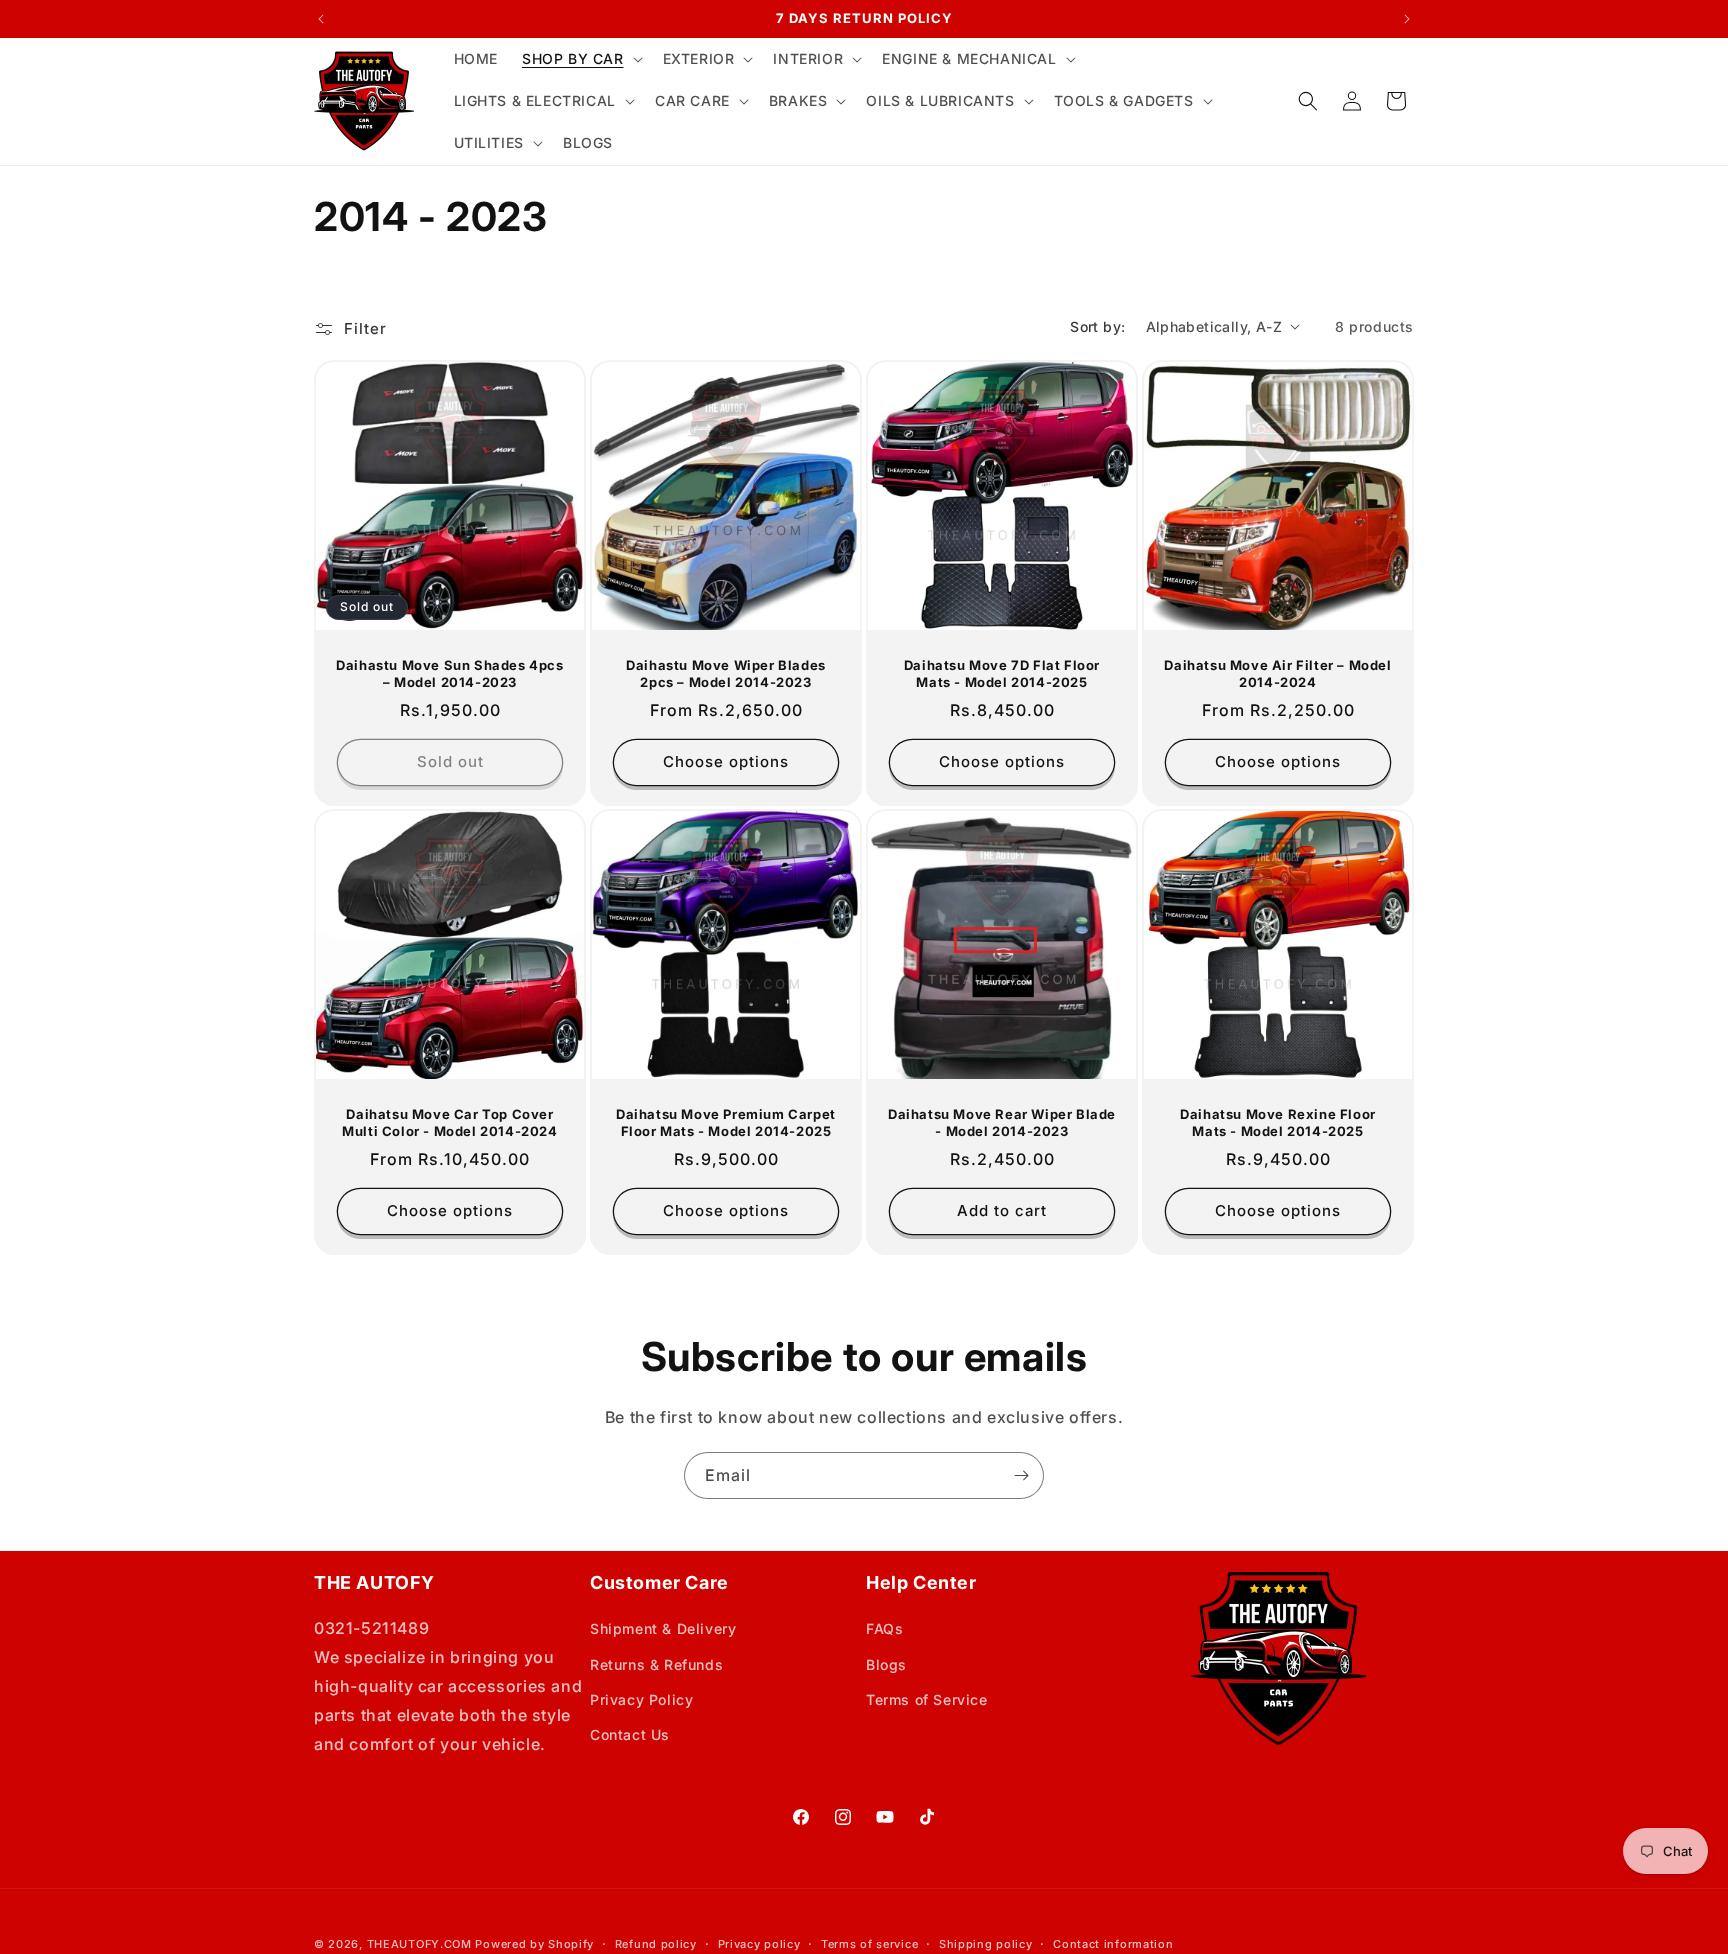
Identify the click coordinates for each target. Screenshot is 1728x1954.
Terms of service (869, 1944)
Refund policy (656, 1944)
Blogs (886, 1664)
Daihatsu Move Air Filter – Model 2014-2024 (1277, 673)
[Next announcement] (1407, 19)
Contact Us (630, 1734)
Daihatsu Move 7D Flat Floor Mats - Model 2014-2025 (1002, 673)
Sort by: (1097, 326)
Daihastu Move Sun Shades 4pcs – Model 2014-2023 (449, 673)
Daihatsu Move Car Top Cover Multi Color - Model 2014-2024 (449, 1122)
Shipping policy (986, 1944)
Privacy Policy (641, 1699)
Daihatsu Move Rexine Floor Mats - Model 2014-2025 (1278, 1122)
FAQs (884, 1628)
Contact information (1113, 1944)
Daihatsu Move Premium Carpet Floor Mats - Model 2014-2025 (726, 1122)
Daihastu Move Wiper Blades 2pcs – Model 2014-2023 (726, 673)
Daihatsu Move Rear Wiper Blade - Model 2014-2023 (1002, 1122)
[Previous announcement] (321, 19)
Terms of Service (927, 1699)
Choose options (726, 761)
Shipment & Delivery (663, 1628)
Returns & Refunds (656, 1664)
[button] (580, 59)
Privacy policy (759, 1944)
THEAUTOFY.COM (419, 1944)
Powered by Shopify (534, 1944)
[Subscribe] (1021, 1475)
